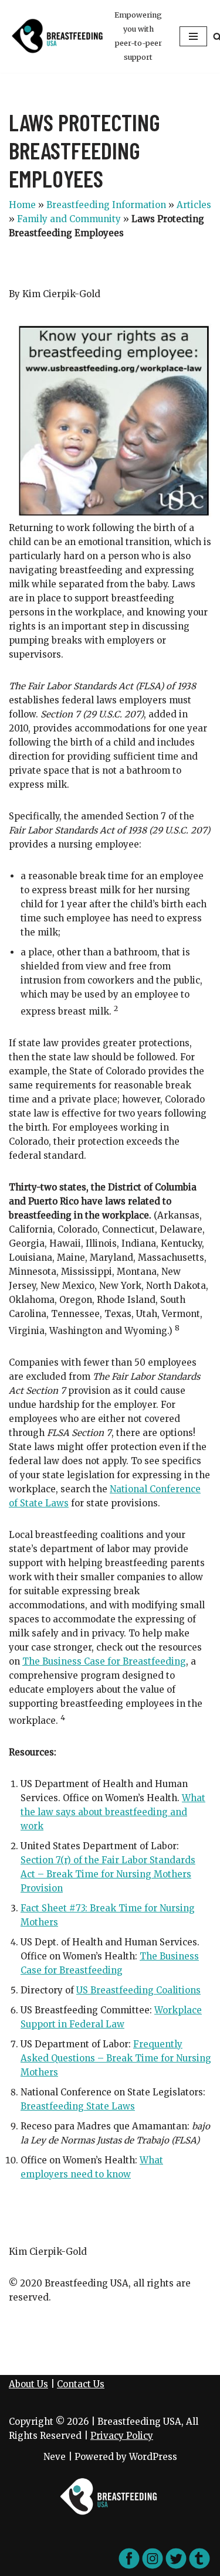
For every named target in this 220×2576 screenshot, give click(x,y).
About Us (28, 2384)
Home (22, 205)
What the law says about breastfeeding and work (113, 1812)
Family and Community (69, 219)
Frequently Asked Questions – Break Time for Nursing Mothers (116, 2058)
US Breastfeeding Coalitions (138, 1990)
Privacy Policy (122, 2436)
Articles (194, 205)
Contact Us (81, 2384)
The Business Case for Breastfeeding (104, 1661)
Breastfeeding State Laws (78, 2106)
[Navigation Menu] (193, 36)
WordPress (153, 2457)
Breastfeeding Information (106, 205)
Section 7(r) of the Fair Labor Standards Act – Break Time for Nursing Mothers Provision (108, 1874)
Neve (55, 2457)
